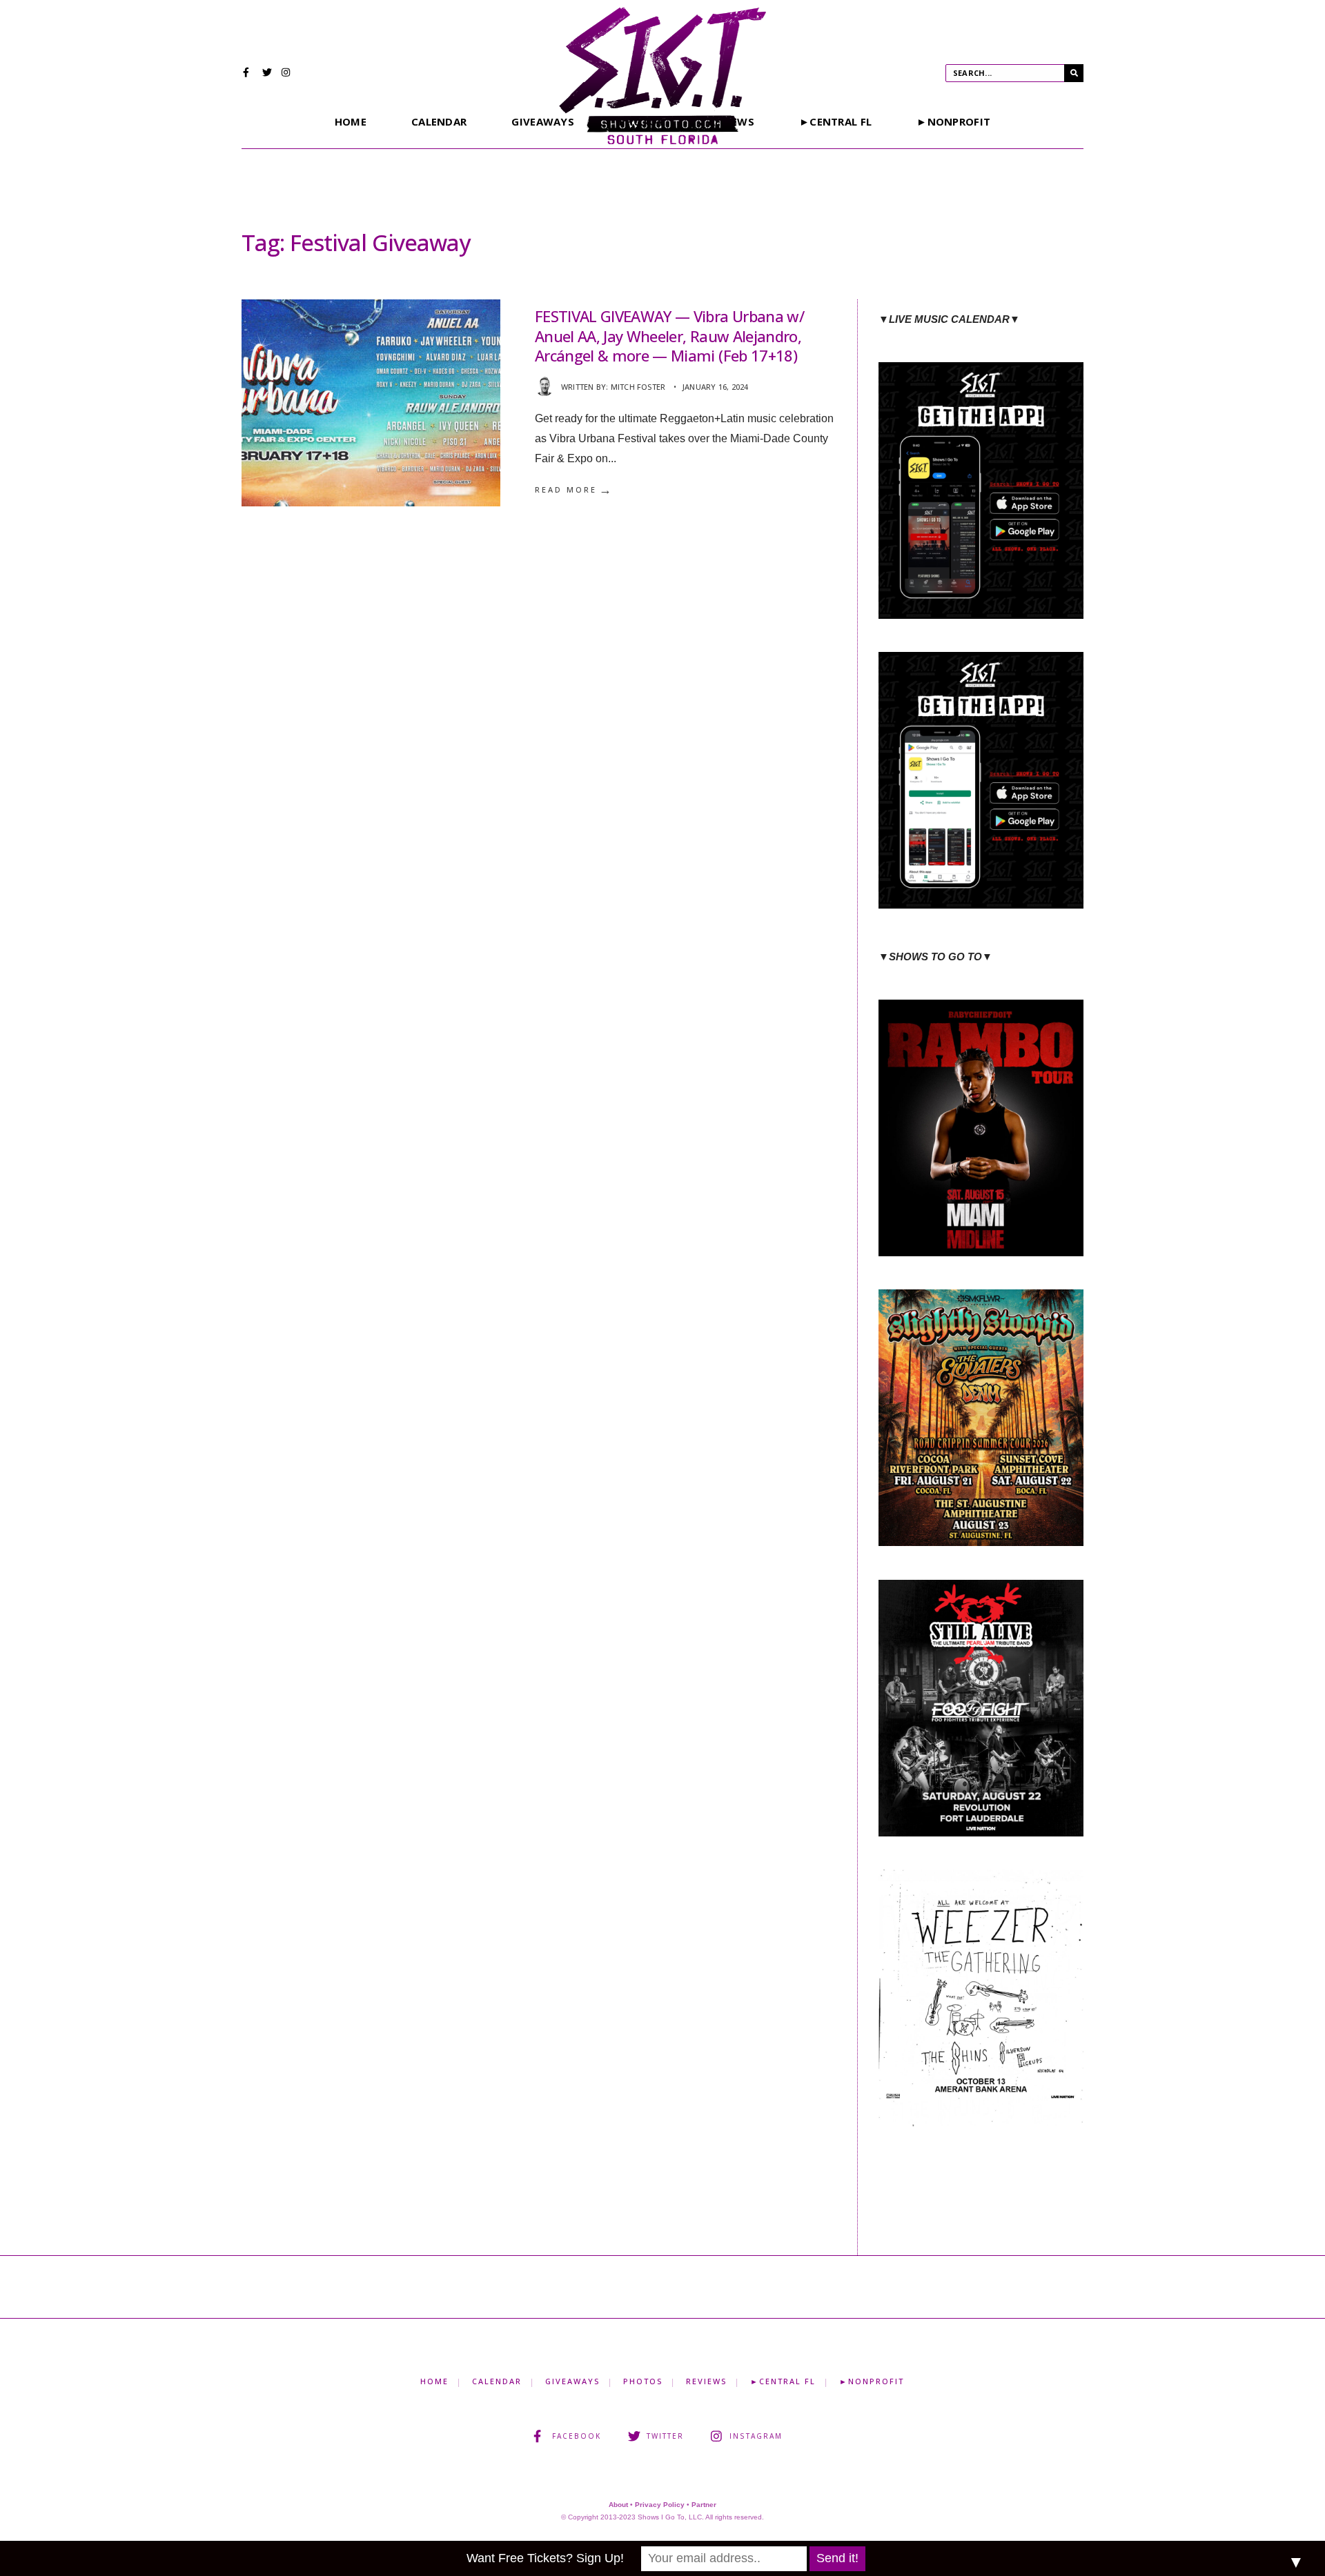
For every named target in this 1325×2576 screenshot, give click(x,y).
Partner (704, 2505)
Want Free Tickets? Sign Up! (545, 2558)
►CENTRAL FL (835, 121)
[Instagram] (286, 74)
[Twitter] (267, 74)
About (618, 2505)
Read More (574, 490)
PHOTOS (643, 2381)
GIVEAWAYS (543, 121)
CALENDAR (439, 121)
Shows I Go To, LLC (670, 2517)
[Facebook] (248, 74)
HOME (351, 121)
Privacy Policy (660, 2505)
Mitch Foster (638, 387)
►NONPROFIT (953, 121)
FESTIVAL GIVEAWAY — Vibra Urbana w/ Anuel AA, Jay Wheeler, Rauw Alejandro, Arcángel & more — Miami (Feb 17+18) (669, 336)
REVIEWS (706, 2381)
